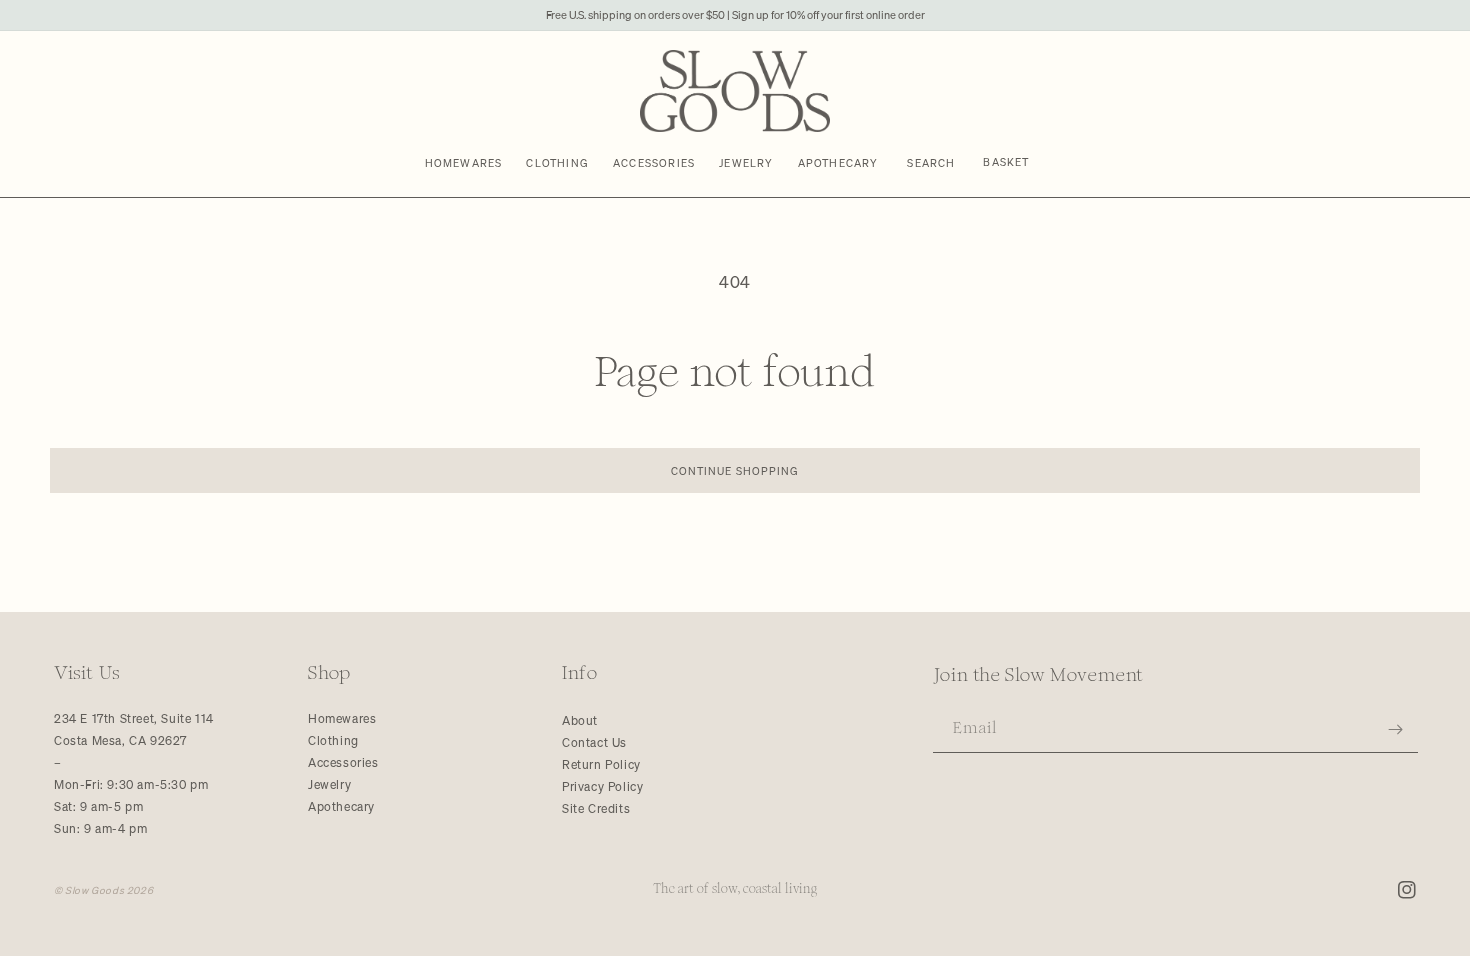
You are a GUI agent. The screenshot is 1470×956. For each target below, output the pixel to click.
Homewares (342, 718)
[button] (932, 163)
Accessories (343, 762)
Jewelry (329, 784)
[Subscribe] (1396, 729)
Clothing (333, 740)
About (580, 720)
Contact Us (594, 742)
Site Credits (596, 808)
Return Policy (601, 764)
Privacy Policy (602, 786)
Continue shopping (735, 470)
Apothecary (341, 806)
